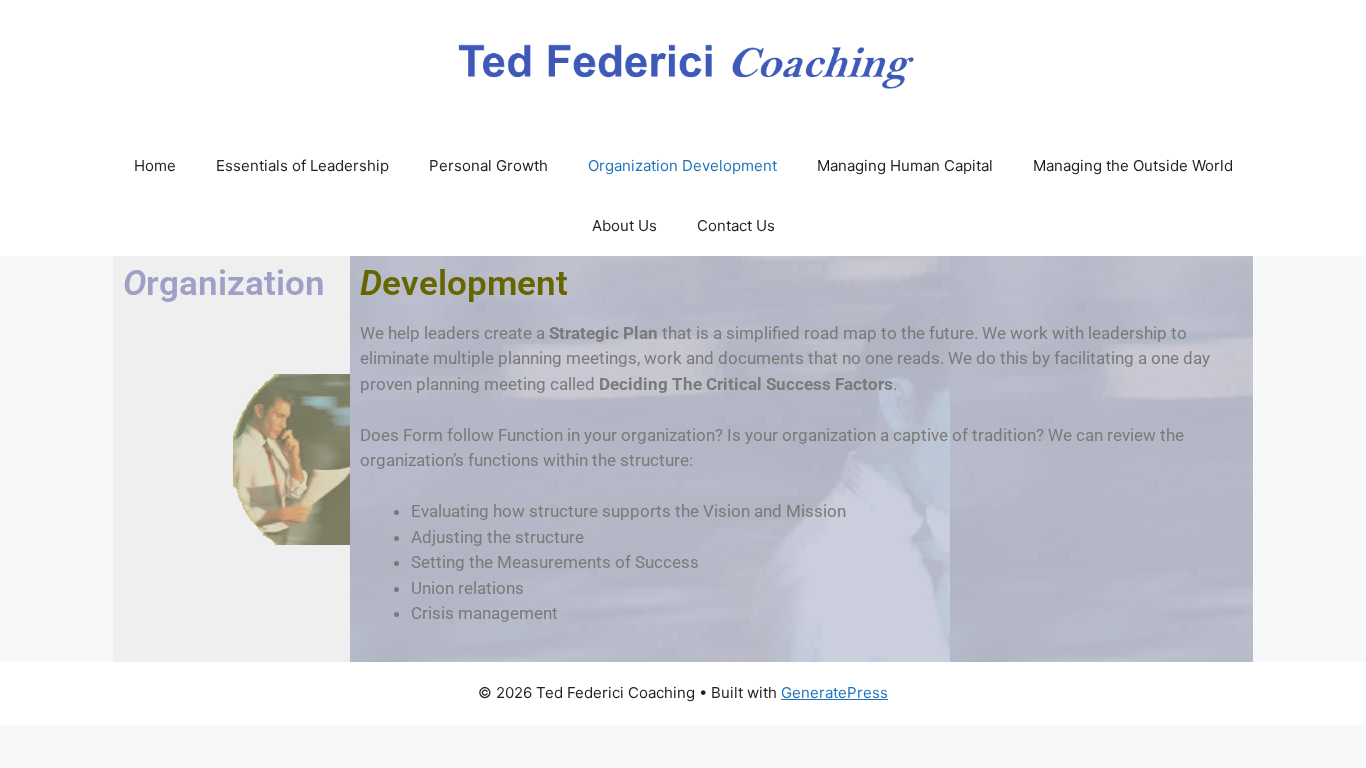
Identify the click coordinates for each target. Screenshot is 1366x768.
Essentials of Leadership (302, 165)
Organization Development (682, 165)
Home (155, 165)
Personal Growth (488, 165)
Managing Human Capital (905, 165)
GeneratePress (834, 692)
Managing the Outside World (1133, 165)
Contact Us (736, 225)
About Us (624, 225)
